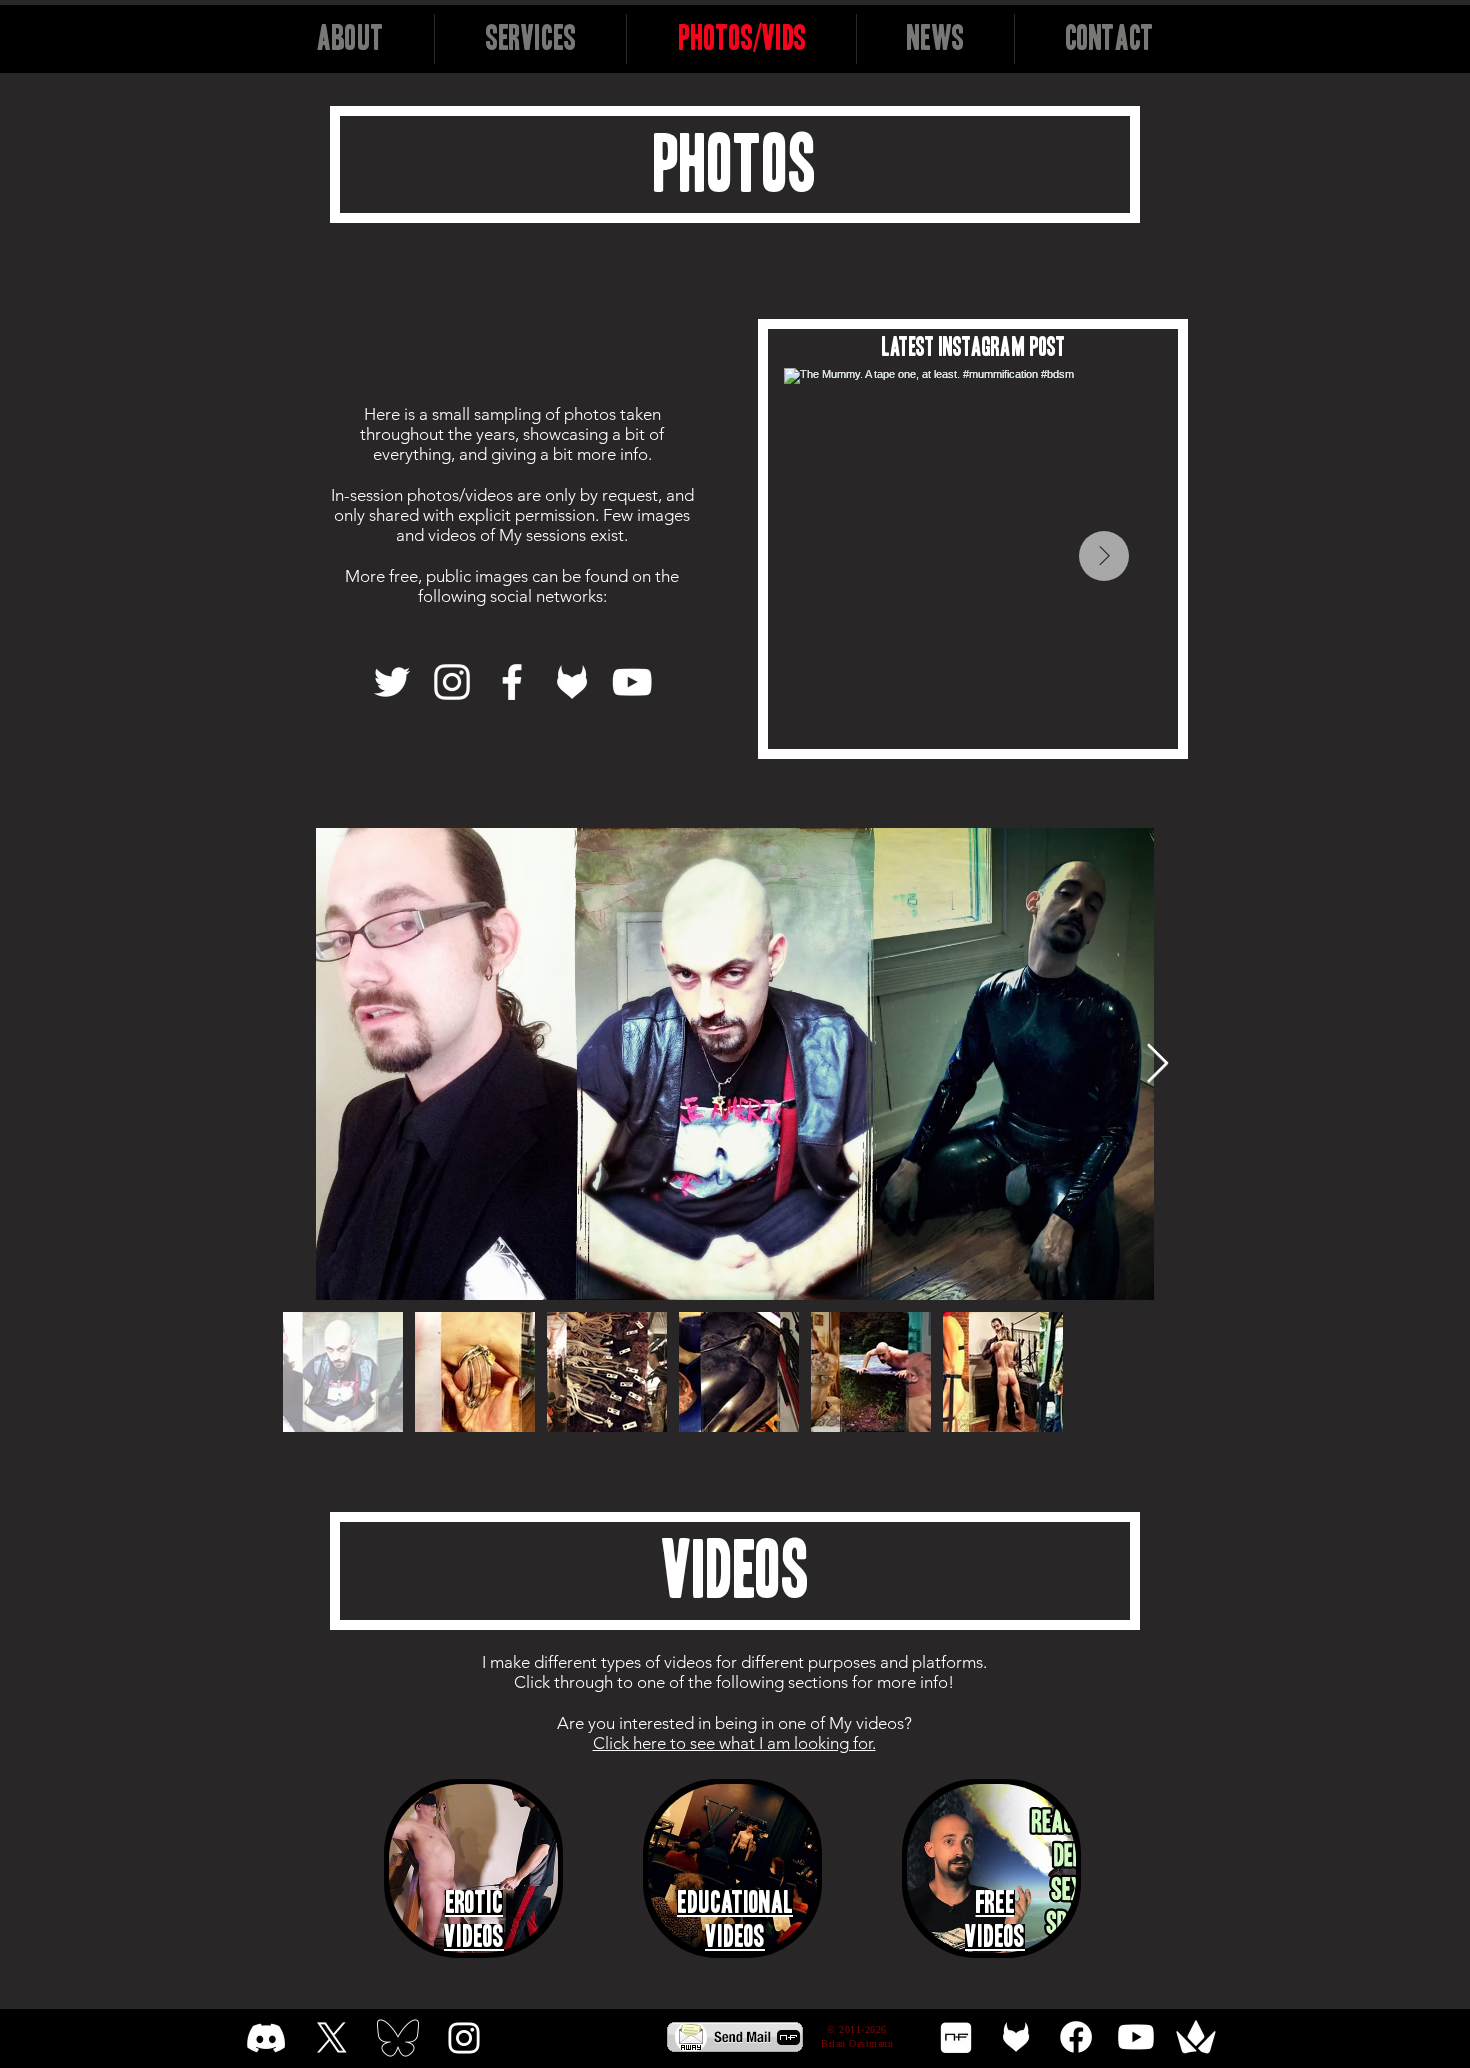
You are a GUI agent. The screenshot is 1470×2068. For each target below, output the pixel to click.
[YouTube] (632, 682)
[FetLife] (572, 682)
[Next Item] (1104, 556)
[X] (332, 2038)
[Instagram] (452, 682)
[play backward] (409, 1868)
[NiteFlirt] (956, 2037)
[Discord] (266, 2038)
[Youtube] (1136, 2037)
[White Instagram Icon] (464, 2038)
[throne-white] (1196, 2037)
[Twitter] (392, 682)
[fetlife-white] (1016, 2037)
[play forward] (1060, 1868)
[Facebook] (512, 682)
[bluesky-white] (398, 2038)
